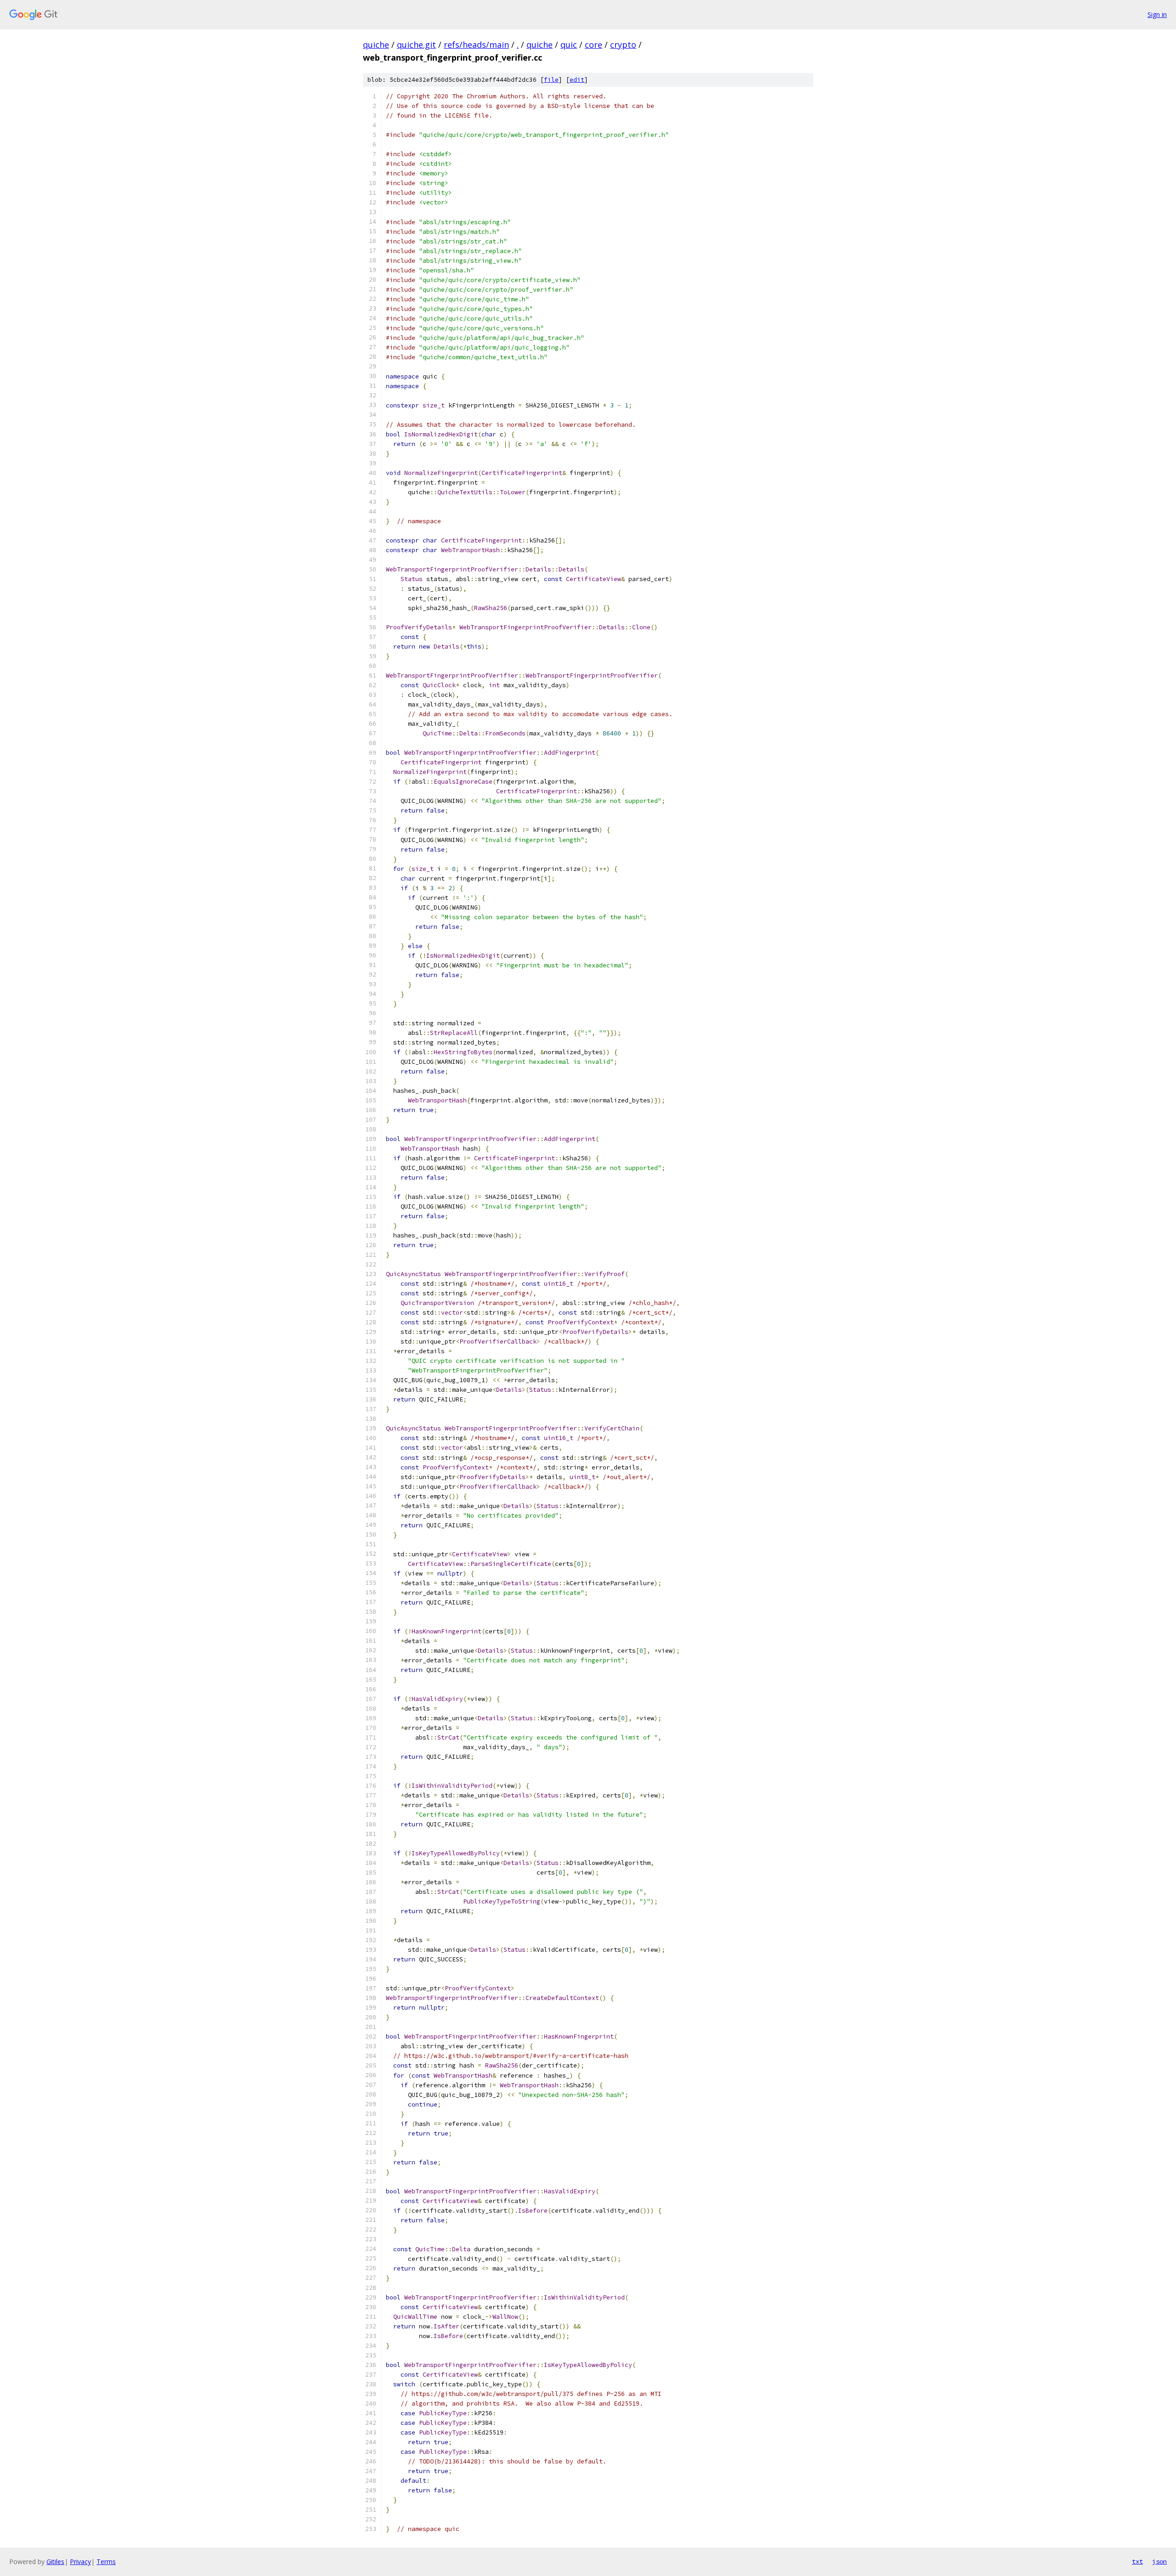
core (594, 45)
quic (569, 45)
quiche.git (416, 45)
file (551, 80)
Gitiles (55, 2562)
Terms (106, 2562)
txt (1137, 2561)
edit (577, 80)
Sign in (1157, 14)
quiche (376, 45)
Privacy (80, 2562)
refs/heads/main (476, 45)
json (1159, 2561)
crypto (623, 45)
